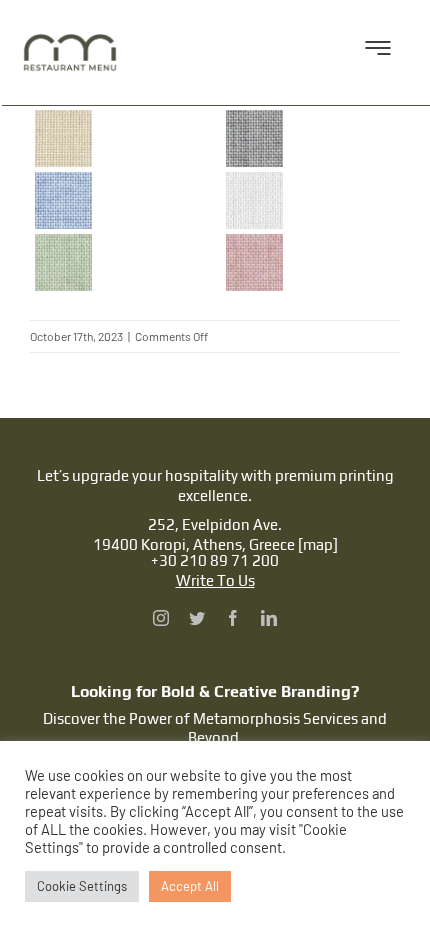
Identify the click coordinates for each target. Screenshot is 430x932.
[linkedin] (269, 618)
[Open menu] (378, 52)
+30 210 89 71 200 (215, 560)
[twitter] (197, 618)
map (318, 544)
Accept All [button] (190, 886)
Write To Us (215, 580)
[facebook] (233, 618)
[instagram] (161, 618)
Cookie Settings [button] (82, 886)
